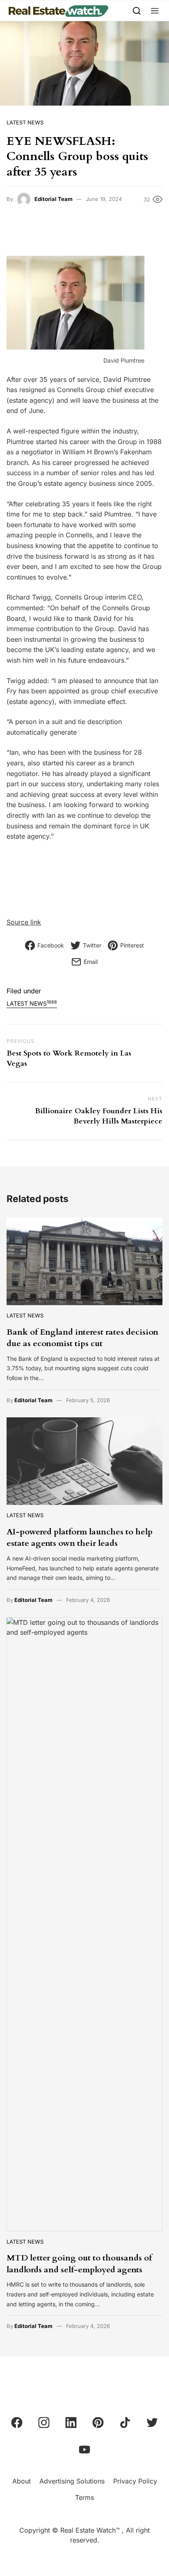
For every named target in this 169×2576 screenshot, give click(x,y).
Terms (84, 2497)
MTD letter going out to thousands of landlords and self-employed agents (79, 2264)
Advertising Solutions (72, 2481)
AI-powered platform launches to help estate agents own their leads (80, 1537)
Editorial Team (54, 199)
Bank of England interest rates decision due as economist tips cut (82, 1338)
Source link (24, 922)
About (22, 2481)
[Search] (137, 10)
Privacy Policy (135, 2481)
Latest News (25, 122)
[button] (155, 10)
